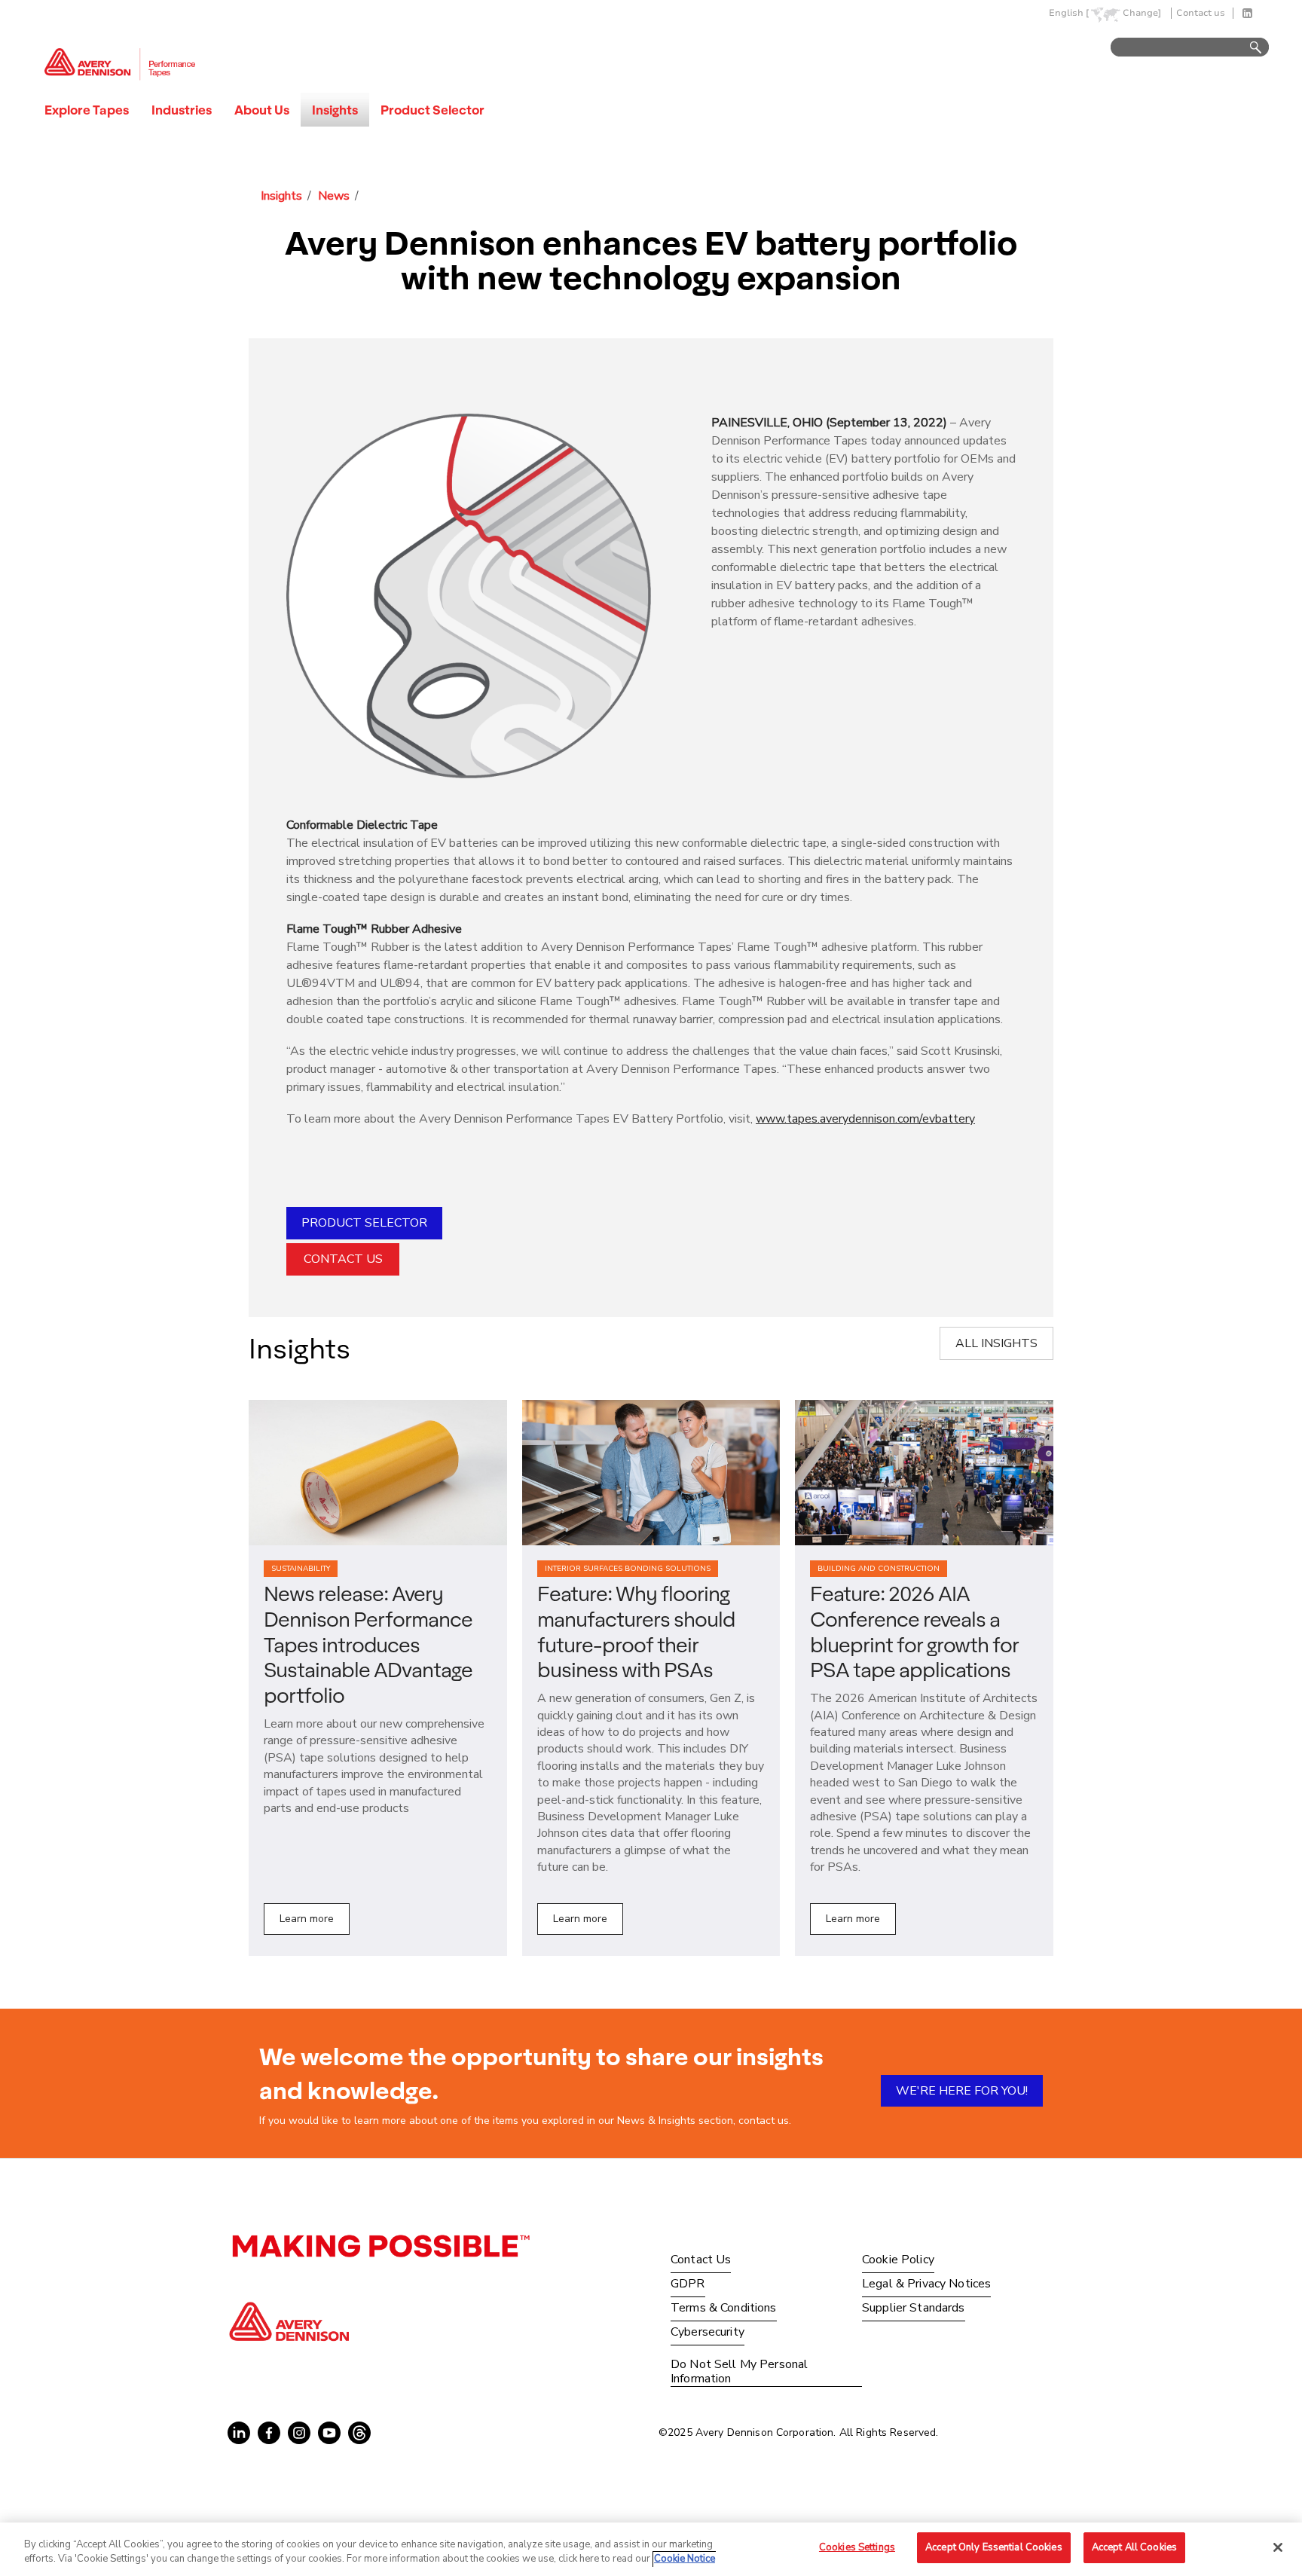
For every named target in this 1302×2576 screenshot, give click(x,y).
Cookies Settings (857, 2547)
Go (1249, 48)
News (334, 196)
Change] (1142, 13)
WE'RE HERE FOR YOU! (962, 2091)
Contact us (1201, 13)
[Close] (1278, 2547)
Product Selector (432, 110)
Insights (335, 110)
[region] (651, 2549)
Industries (182, 110)
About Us (262, 110)
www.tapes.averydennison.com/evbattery (865, 1119)
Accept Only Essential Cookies (994, 2547)
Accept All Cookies (1134, 2547)
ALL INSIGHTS (996, 1343)
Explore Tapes (87, 110)
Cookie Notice (685, 2559)
